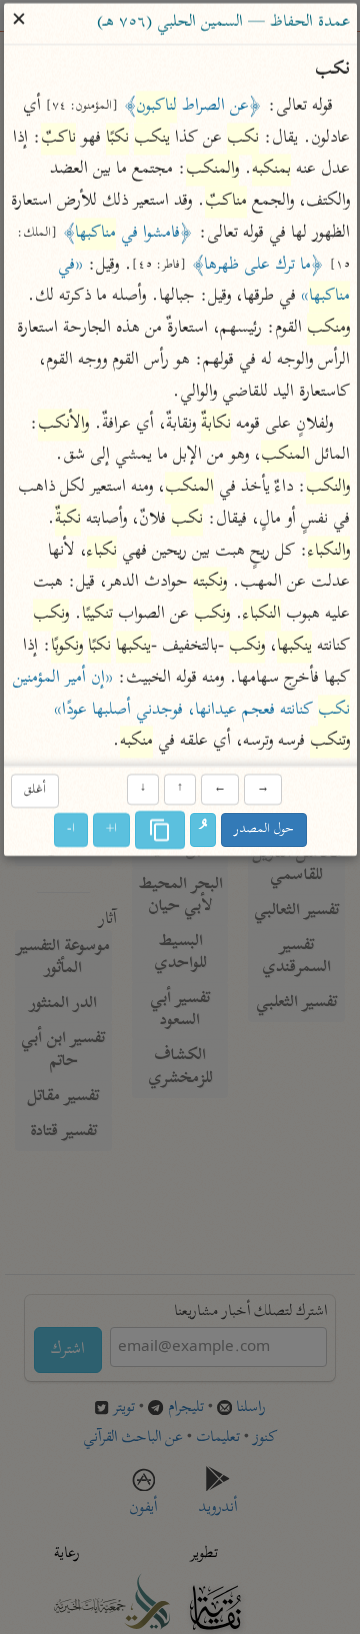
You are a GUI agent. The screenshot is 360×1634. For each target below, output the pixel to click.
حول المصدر (264, 830)
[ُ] (203, 831)
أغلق (34, 790)
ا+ (111, 830)
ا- (71, 830)
